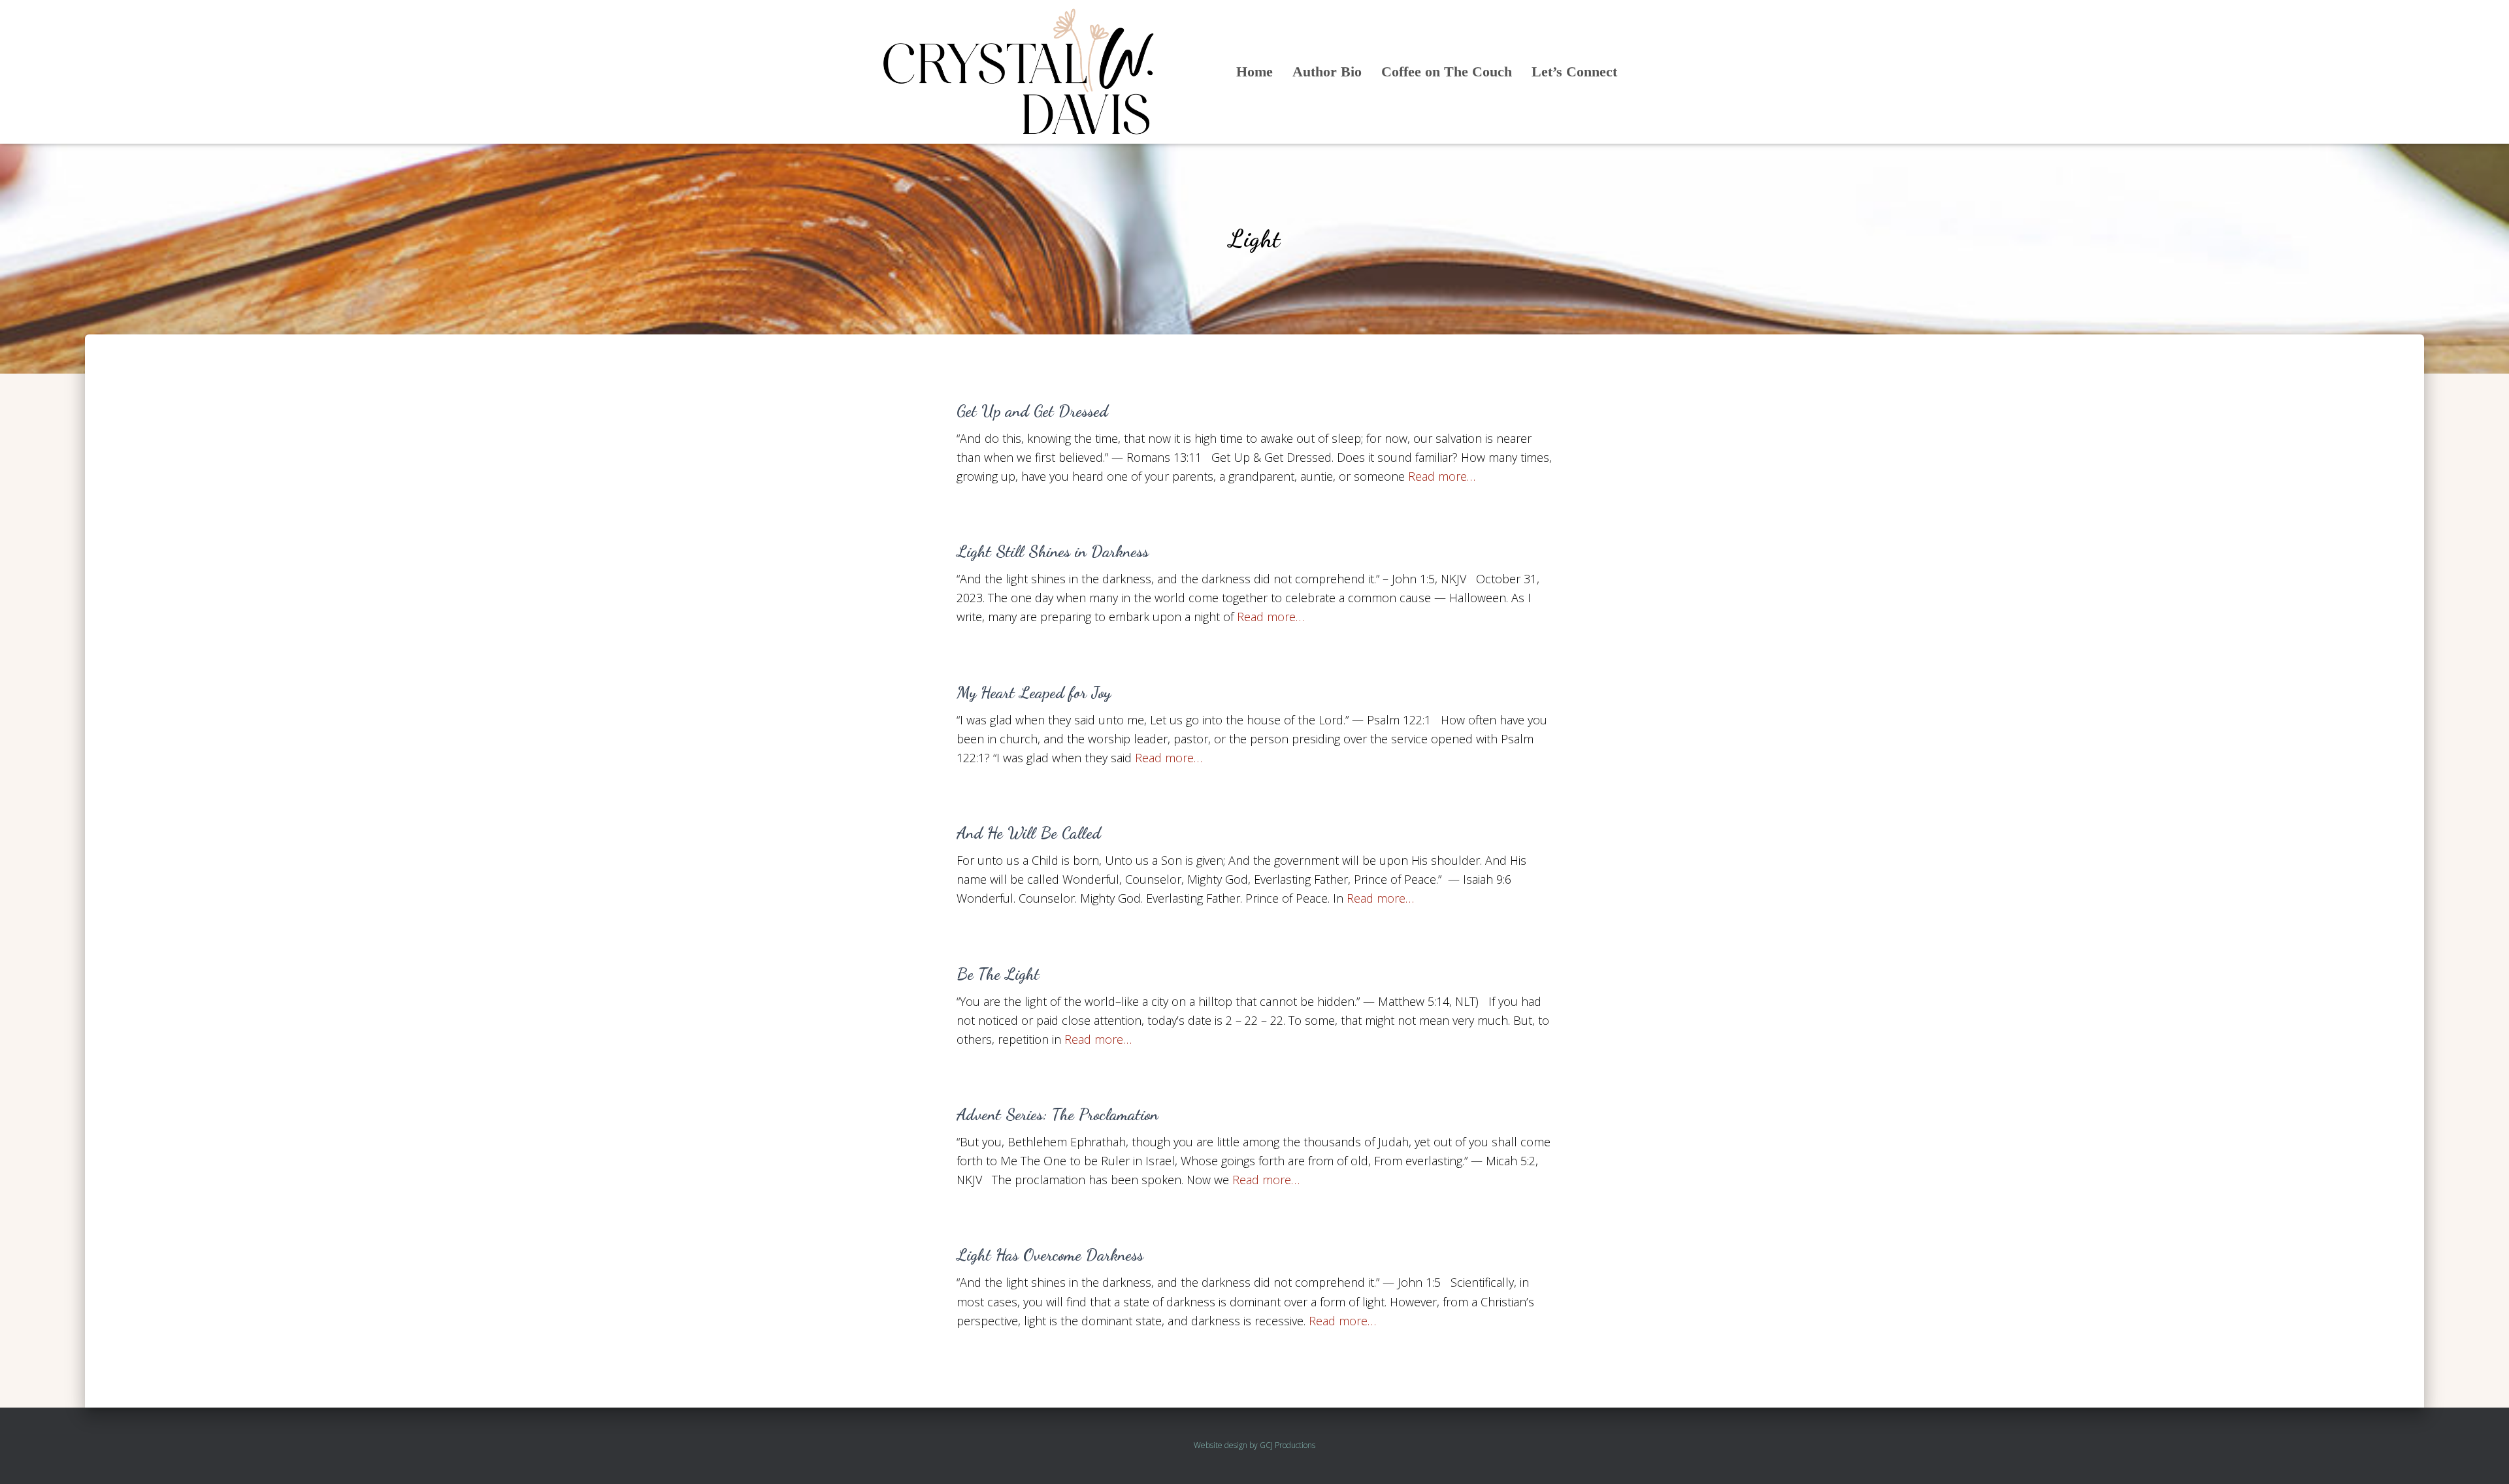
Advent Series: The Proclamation (1058, 1114)
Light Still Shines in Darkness (1053, 551)
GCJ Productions (1287, 1445)
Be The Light (998, 974)
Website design (1221, 1445)
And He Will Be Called (1029, 833)
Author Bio (1327, 72)
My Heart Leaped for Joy (1034, 692)
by (1254, 1445)
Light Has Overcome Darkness (1050, 1255)
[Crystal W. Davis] (1019, 72)
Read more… (1442, 476)
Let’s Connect (1574, 72)
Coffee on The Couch (1447, 72)
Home (1254, 72)
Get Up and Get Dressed (1032, 411)
